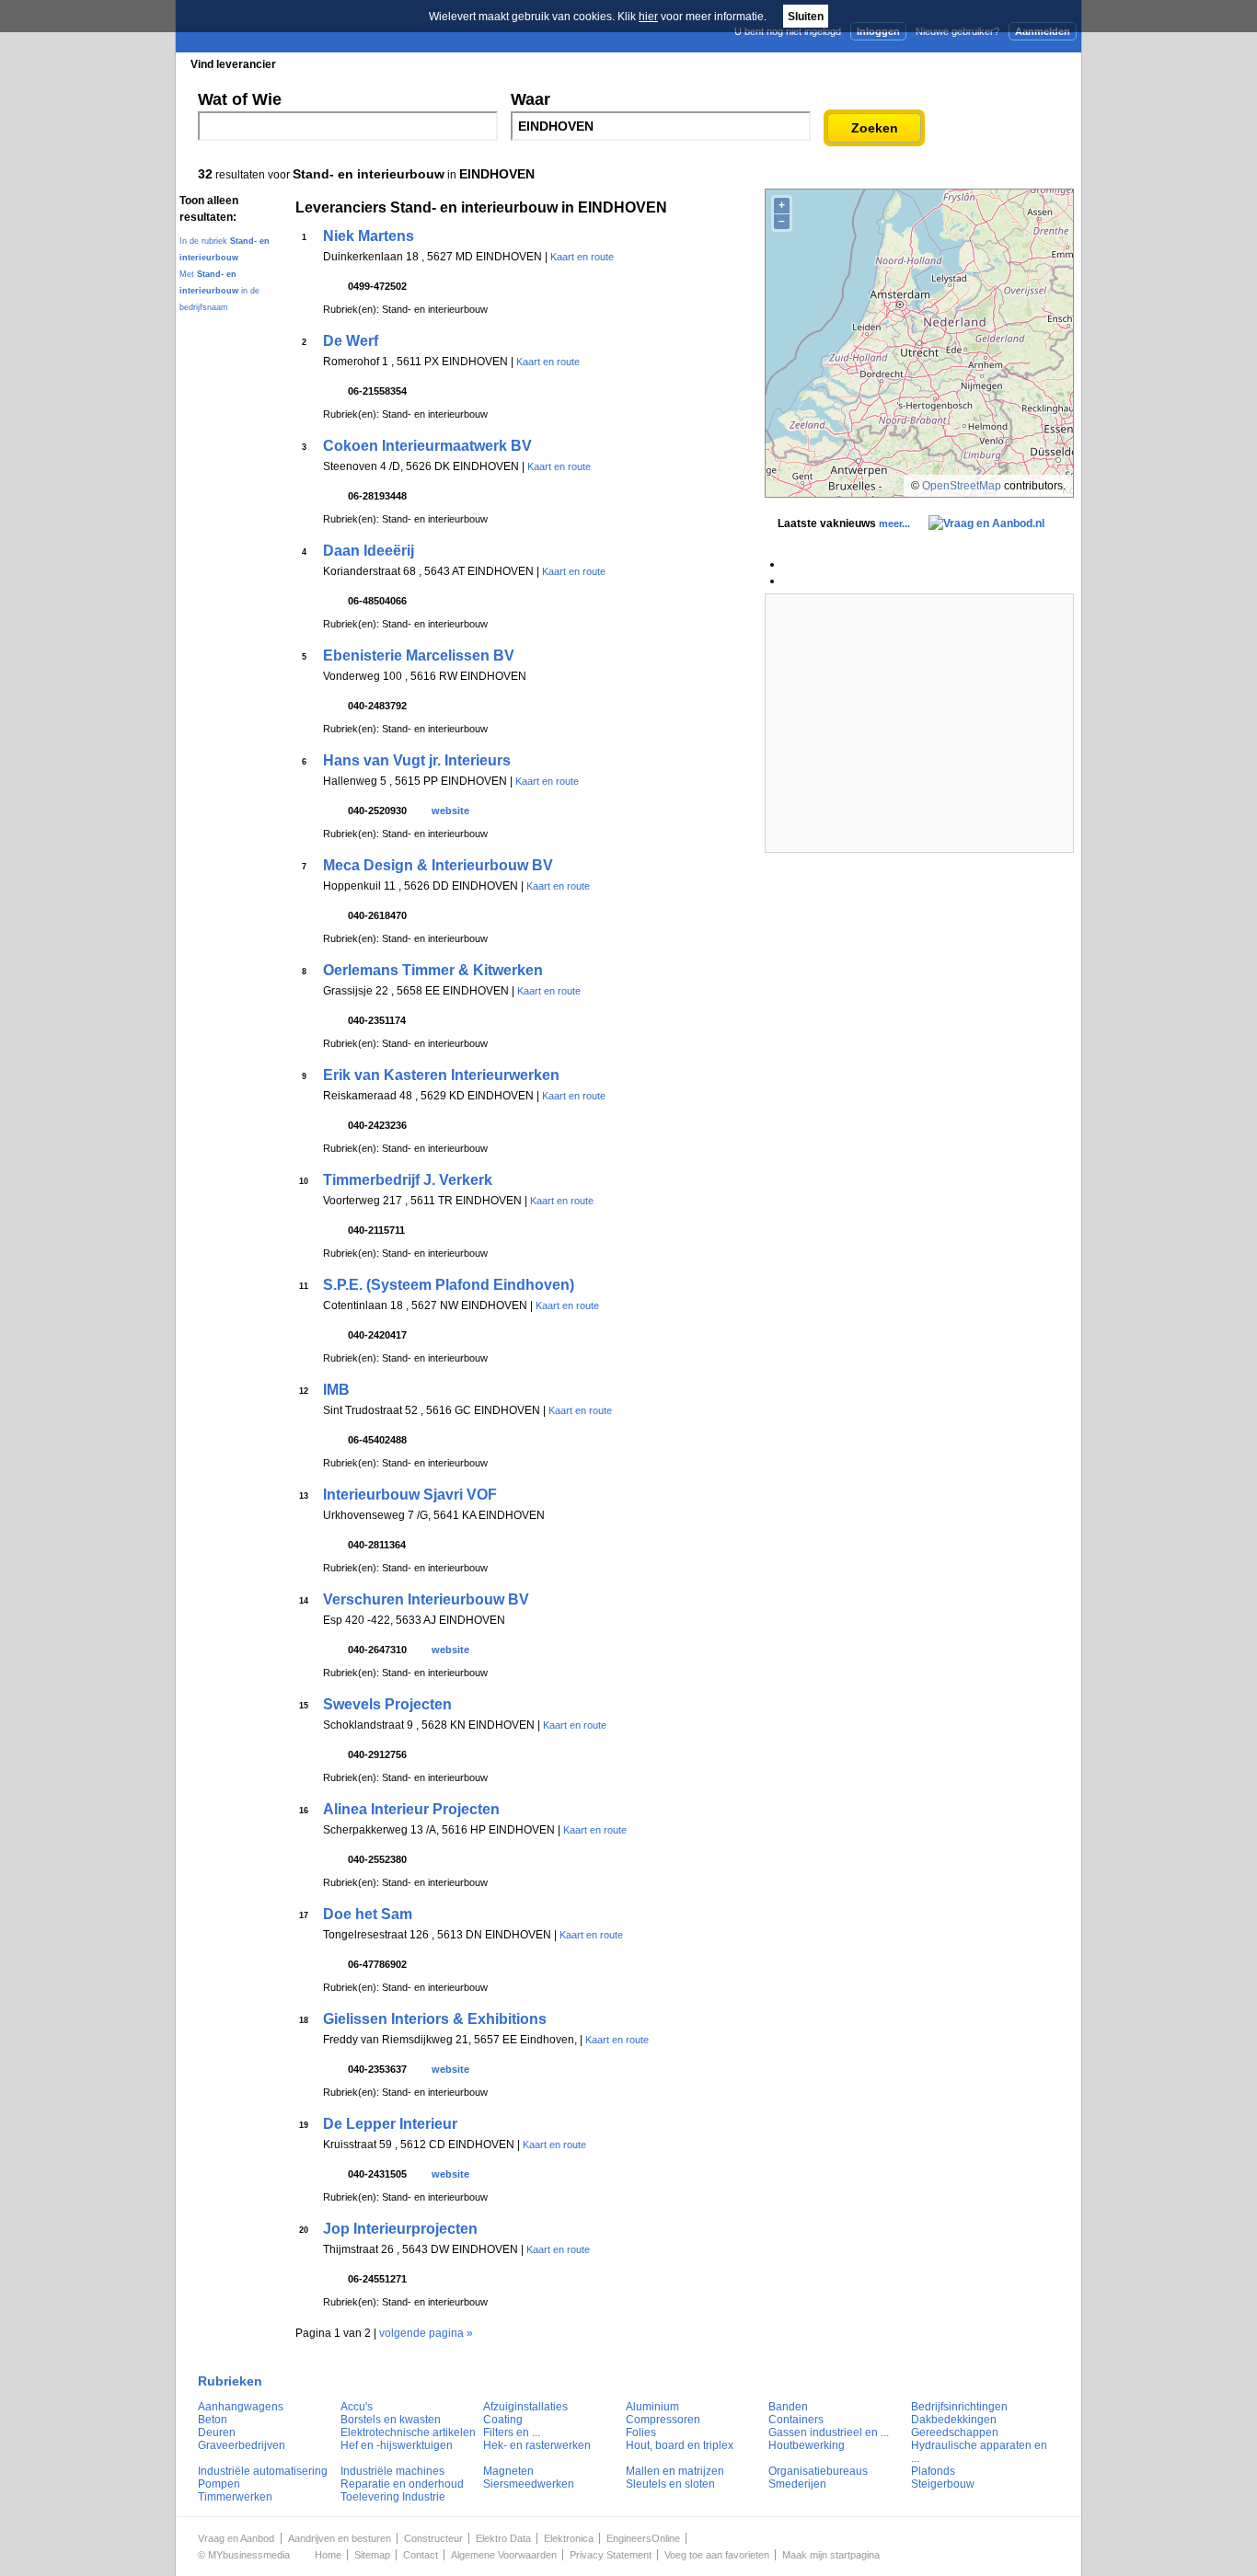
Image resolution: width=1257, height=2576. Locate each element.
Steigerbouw (943, 2484)
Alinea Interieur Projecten (411, 1809)
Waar (530, 99)
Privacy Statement (611, 2555)
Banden (788, 2407)
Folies (641, 2432)
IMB (336, 1390)
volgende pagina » (426, 2333)
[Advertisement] (919, 723)
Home (328, 2555)
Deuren (217, 2432)
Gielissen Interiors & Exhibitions (435, 2019)
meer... (894, 523)
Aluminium (652, 2407)
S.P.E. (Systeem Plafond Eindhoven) (449, 1285)
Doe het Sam (368, 1914)
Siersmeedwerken (529, 2484)
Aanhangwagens (241, 2407)
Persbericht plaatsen (1014, 63)
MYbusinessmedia (249, 2555)
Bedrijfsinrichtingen (959, 2407)
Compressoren (663, 2420)
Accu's (357, 2407)
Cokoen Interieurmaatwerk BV (427, 446)
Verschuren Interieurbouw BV (426, 1599)
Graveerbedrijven (242, 2445)
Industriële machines (392, 2471)
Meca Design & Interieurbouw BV (438, 865)
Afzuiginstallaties (525, 2407)
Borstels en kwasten (391, 2420)
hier (648, 17)
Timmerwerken (235, 2497)
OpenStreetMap (962, 486)
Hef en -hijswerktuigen (397, 2445)
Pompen (219, 2484)
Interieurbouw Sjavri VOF (410, 1495)
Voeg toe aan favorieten (717, 2555)
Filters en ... (512, 2432)
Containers (796, 2420)
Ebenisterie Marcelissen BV (419, 655)
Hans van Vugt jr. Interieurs (417, 760)
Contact (421, 2555)
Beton (213, 2420)
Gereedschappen (955, 2432)
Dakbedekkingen (954, 2420)
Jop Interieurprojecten (400, 2229)
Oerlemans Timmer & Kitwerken (433, 970)
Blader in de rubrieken (365, 64)
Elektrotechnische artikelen (408, 2432)
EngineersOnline (643, 2538)
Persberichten (625, 64)
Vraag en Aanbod (236, 2538)
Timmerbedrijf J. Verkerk (408, 1180)
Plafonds (933, 2471)
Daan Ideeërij (369, 551)
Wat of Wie (240, 99)
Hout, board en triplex (680, 2445)
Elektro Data (503, 2538)
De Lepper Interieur (390, 2124)
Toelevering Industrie (393, 2497)
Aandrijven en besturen (340, 2538)
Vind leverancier (233, 64)
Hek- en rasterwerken (537, 2445)
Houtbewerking (807, 2445)
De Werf (351, 341)
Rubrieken (230, 2381)
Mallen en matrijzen (675, 2471)
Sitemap (372, 2555)
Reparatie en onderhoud (402, 2484)
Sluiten (806, 17)
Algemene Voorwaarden (504, 2555)
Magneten (508, 2471)
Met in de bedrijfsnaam (219, 291)
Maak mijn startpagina (831, 2555)
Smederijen (797, 2484)
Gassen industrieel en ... (829, 2432)
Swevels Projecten (387, 1704)
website (450, 811)
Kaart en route (582, 257)
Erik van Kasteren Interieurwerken (441, 1075)
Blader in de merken (506, 64)
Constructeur (433, 2538)
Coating (503, 2420)
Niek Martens (369, 236)
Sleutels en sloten (670, 2484)
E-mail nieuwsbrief (769, 63)
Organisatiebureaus (818, 2471)
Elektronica (569, 2538)
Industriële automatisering (263, 2471)
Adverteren (885, 63)
